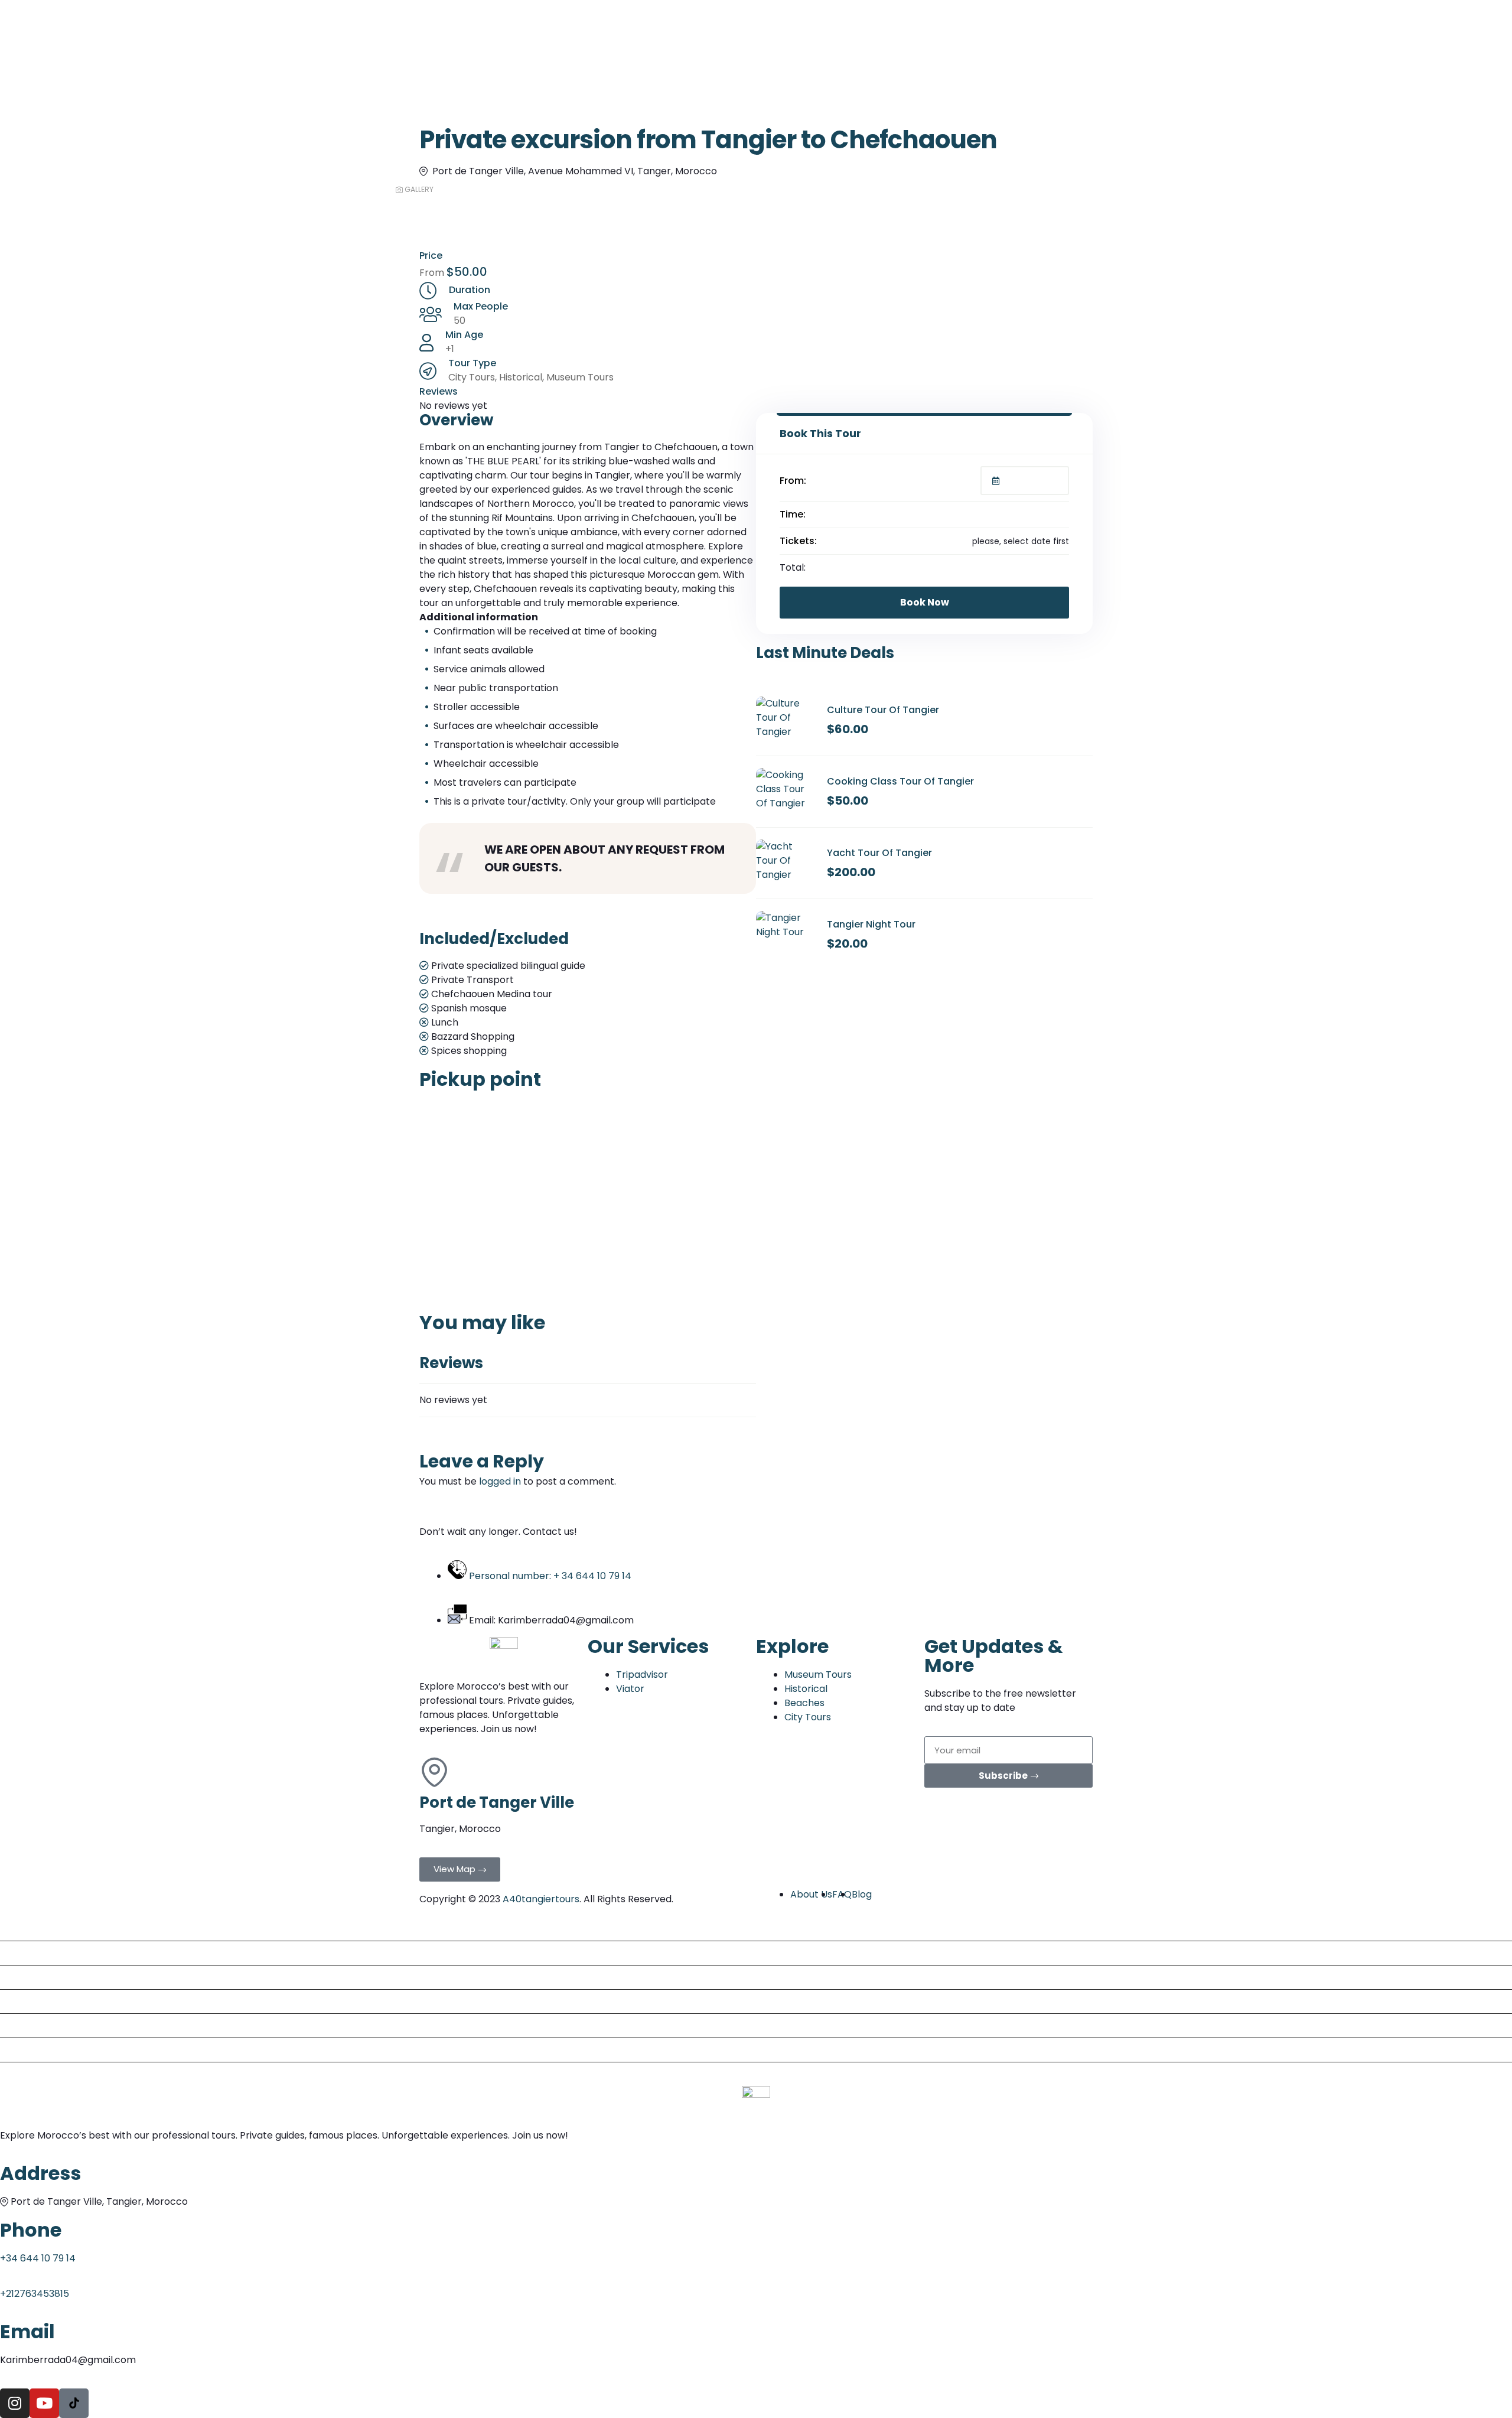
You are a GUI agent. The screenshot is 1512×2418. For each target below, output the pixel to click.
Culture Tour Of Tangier (883, 710)
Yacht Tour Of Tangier (879, 853)
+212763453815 (35, 2294)
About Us (26, 2001)
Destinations (34, 1953)
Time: (793, 514)
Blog (15, 1977)
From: (793, 481)
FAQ (14, 2025)
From (433, 273)
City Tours (472, 377)
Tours (18, 1929)
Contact (24, 2074)
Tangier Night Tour (871, 924)
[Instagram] (15, 2403)
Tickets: (798, 541)
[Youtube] (44, 2403)
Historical (521, 377)
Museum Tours (580, 377)
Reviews (23, 2050)
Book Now (925, 602)
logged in (500, 1481)
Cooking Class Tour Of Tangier (900, 781)
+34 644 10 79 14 (38, 2258)
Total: (793, 567)
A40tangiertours (541, 1899)
